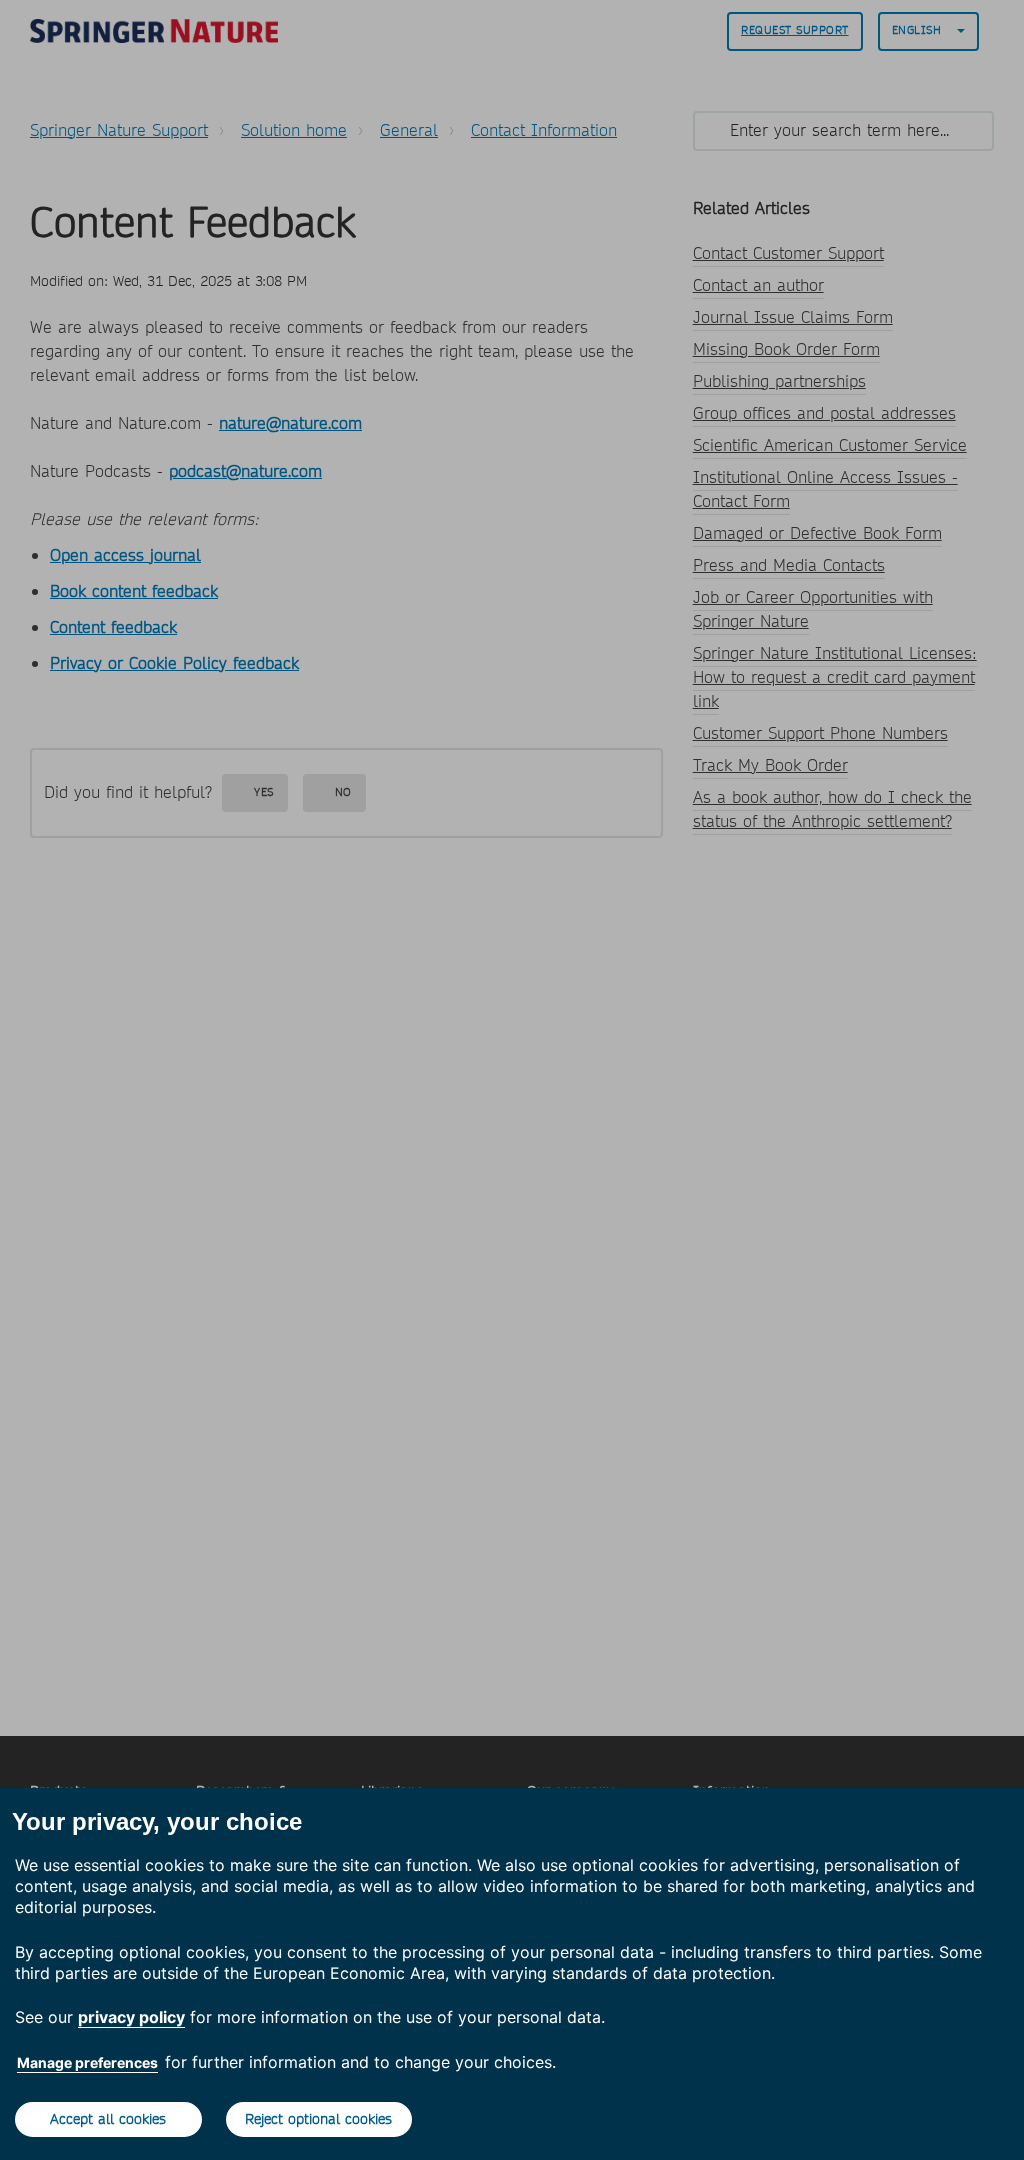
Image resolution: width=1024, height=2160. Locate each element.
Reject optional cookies (318, 2119)
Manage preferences (87, 2062)
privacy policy (131, 2017)
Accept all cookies (108, 2119)
